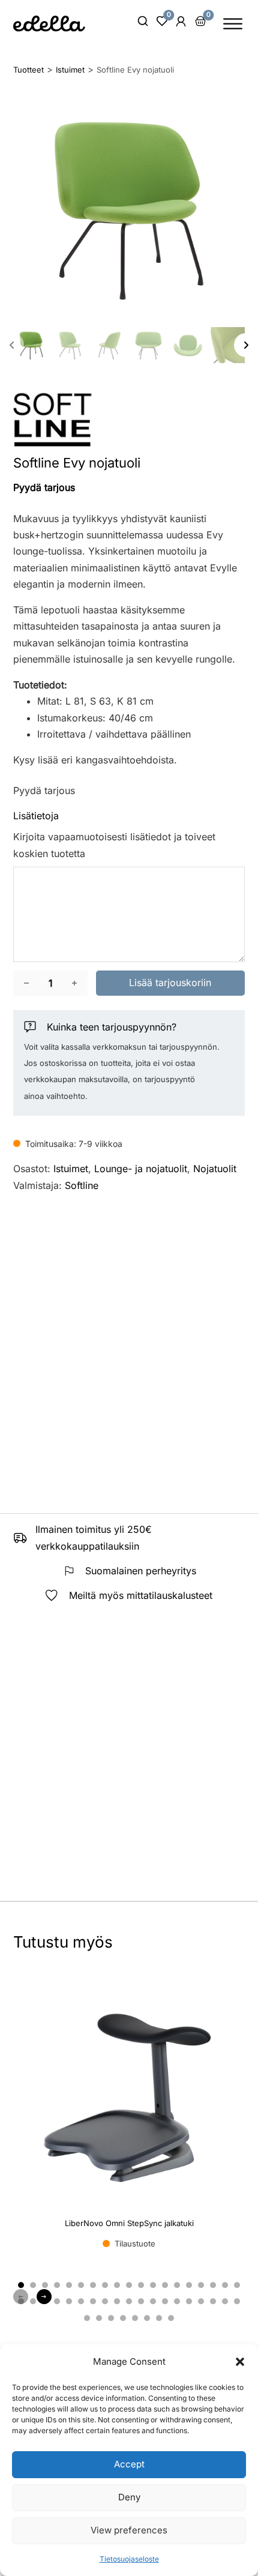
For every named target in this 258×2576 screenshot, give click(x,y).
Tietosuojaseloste (129, 2559)
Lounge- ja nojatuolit (141, 1169)
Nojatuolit (215, 1169)
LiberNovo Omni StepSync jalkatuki (129, 2223)
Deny (129, 2497)
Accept (129, 2464)
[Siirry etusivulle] (49, 23)
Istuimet (71, 1169)
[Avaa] (233, 24)
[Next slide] (246, 345)
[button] (240, 2362)
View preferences (129, 2530)
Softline (82, 1185)
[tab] (21, 2285)
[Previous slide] (12, 345)
